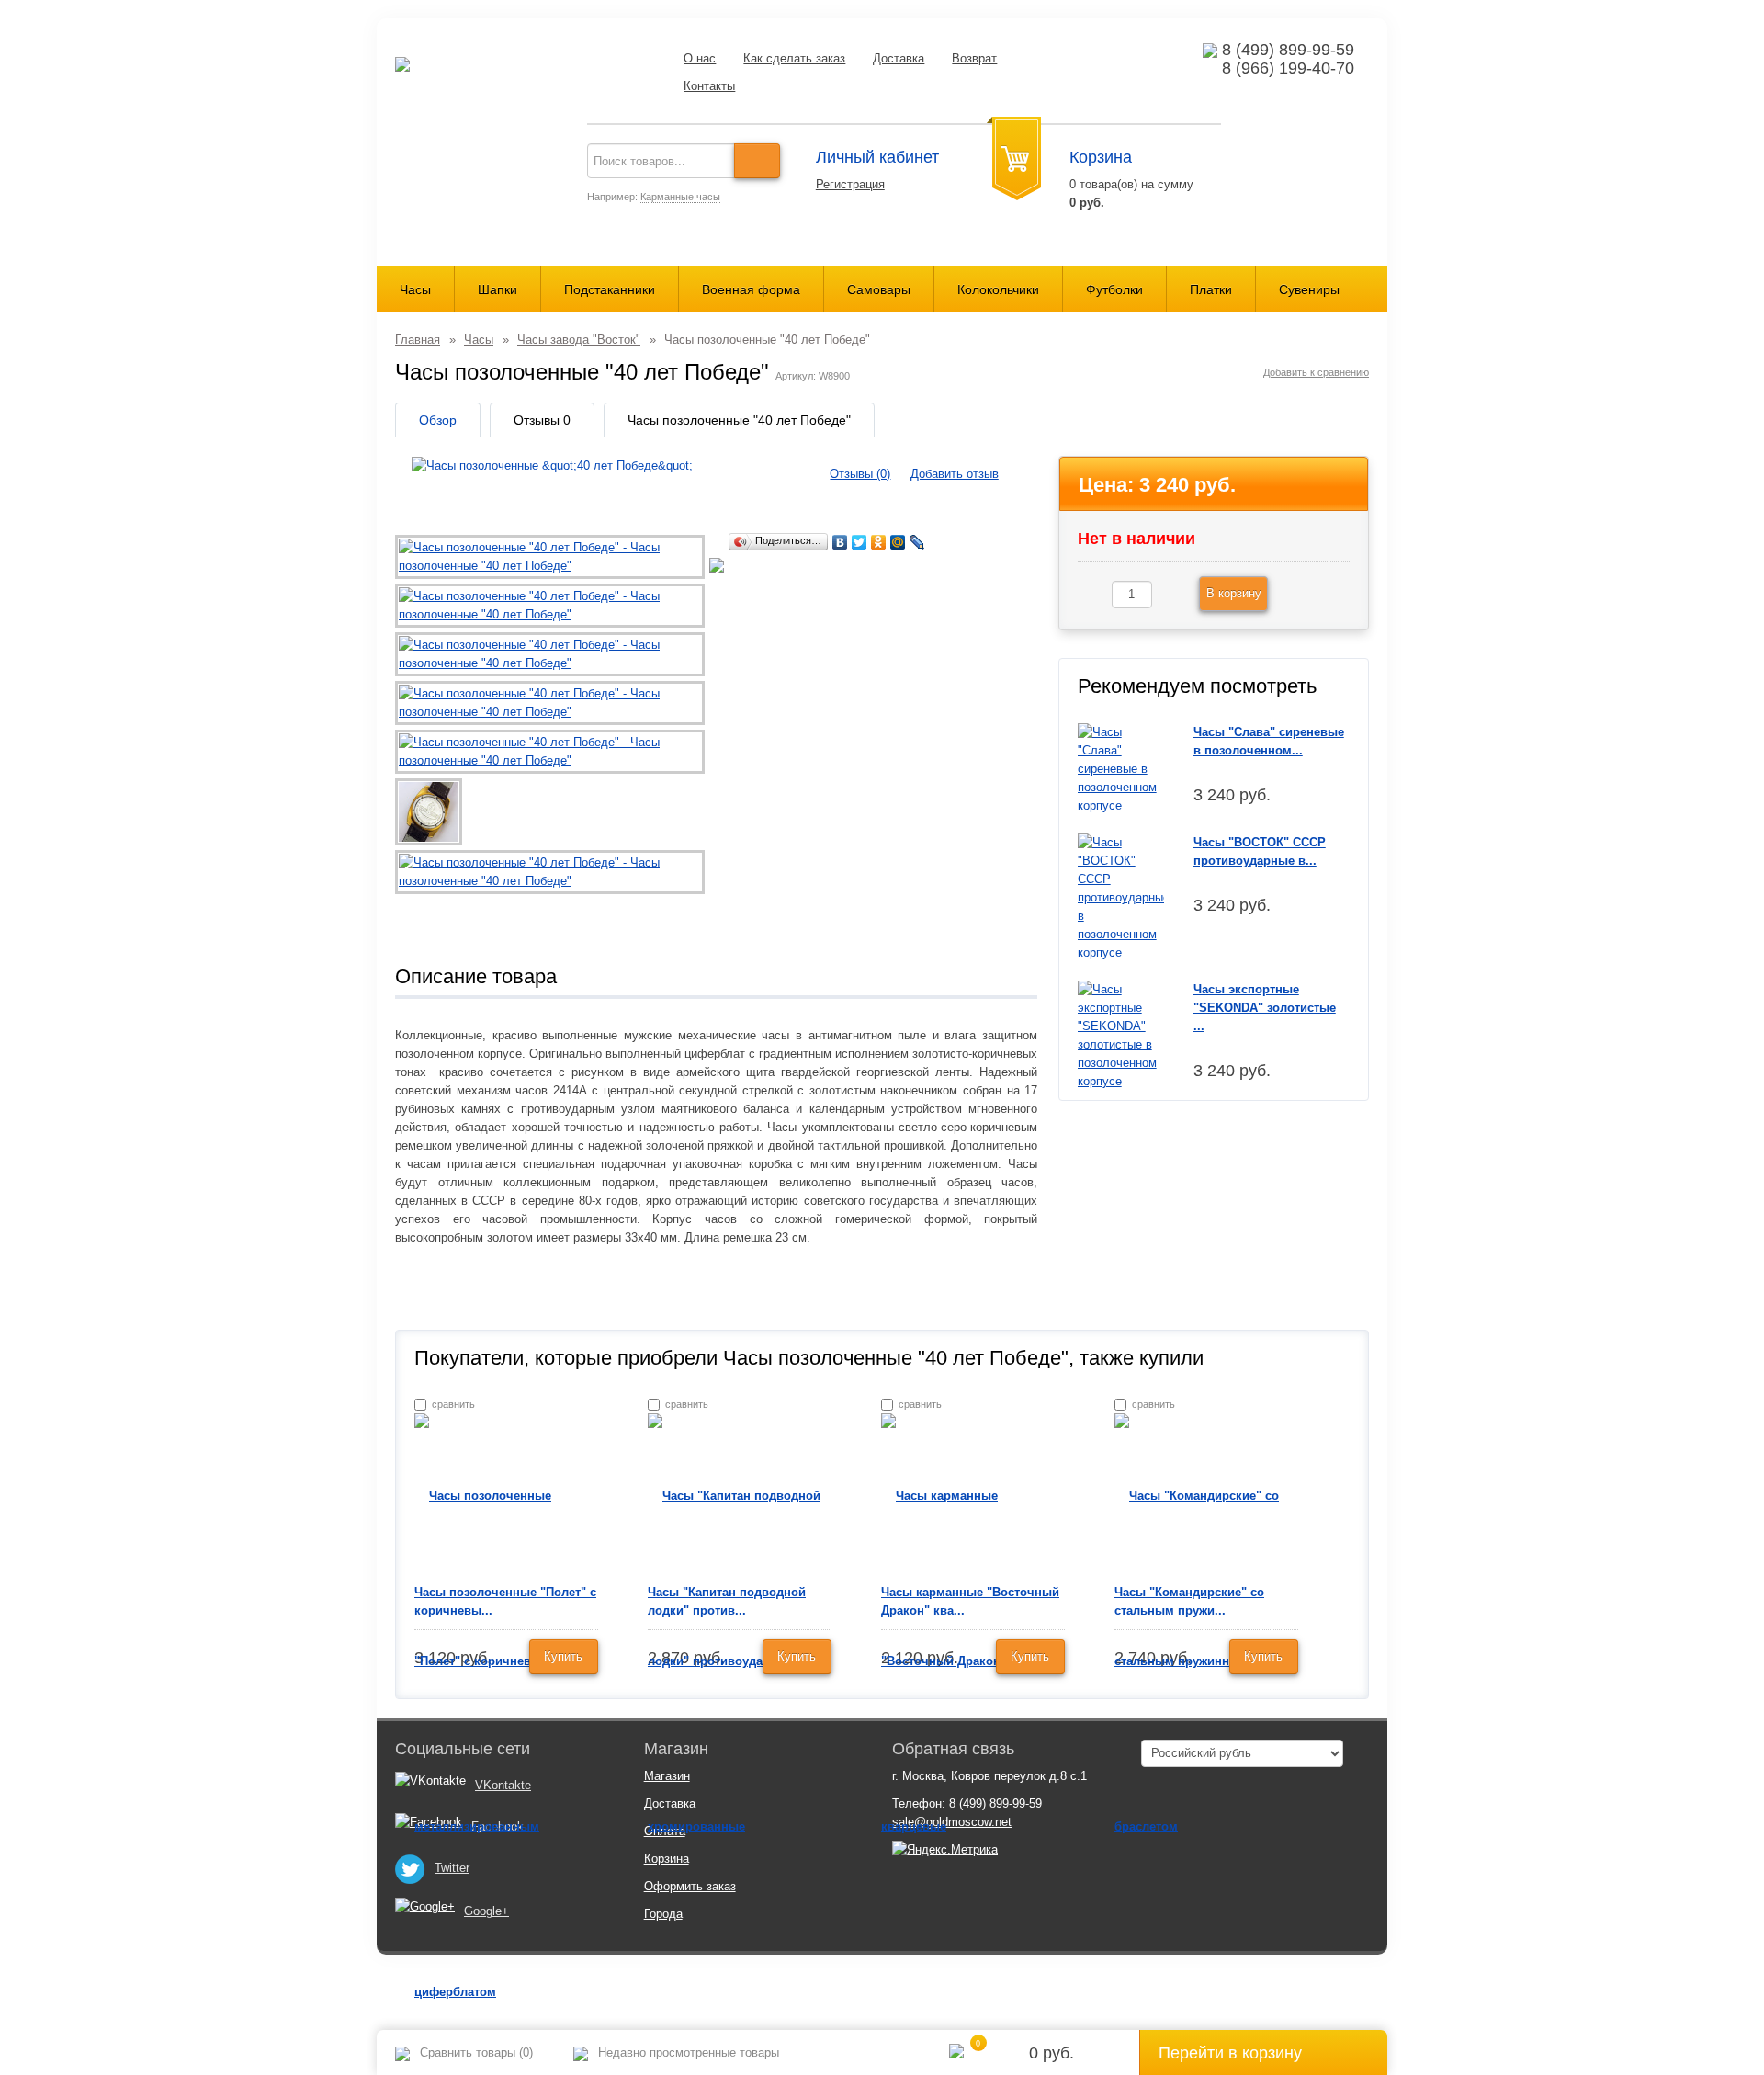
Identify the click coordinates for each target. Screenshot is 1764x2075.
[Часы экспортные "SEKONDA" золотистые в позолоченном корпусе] (1121, 1034)
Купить (563, 1656)
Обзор (438, 420)
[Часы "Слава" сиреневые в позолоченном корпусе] (1121, 768)
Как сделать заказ (794, 58)
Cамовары (879, 289)
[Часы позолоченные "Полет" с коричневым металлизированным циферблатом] (506, 1743)
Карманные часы (680, 197)
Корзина (1101, 157)
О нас (700, 58)
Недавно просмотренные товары (689, 2052)
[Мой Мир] (898, 542)
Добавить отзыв (955, 474)
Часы (415, 289)
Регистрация (850, 184)
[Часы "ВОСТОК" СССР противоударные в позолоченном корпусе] (1121, 896)
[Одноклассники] (879, 542)
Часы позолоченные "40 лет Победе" (739, 420)
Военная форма (751, 289)
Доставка (899, 58)
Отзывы (542, 420)
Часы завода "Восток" (579, 340)
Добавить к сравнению (1316, 372)
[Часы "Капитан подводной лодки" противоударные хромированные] (740, 1660)
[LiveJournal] (917, 542)
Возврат (974, 58)
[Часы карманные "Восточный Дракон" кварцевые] (973, 1660)
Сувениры (1309, 289)
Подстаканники (610, 289)
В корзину (1234, 593)
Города (663, 1914)
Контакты (709, 86)
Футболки (1114, 289)
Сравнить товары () (476, 2052)
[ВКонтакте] (840, 542)
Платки (1211, 289)
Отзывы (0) (860, 474)
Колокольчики (998, 289)
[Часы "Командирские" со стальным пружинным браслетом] (1206, 1660)
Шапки (498, 289)
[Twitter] (859, 542)
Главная (418, 340)
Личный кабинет (877, 157)
